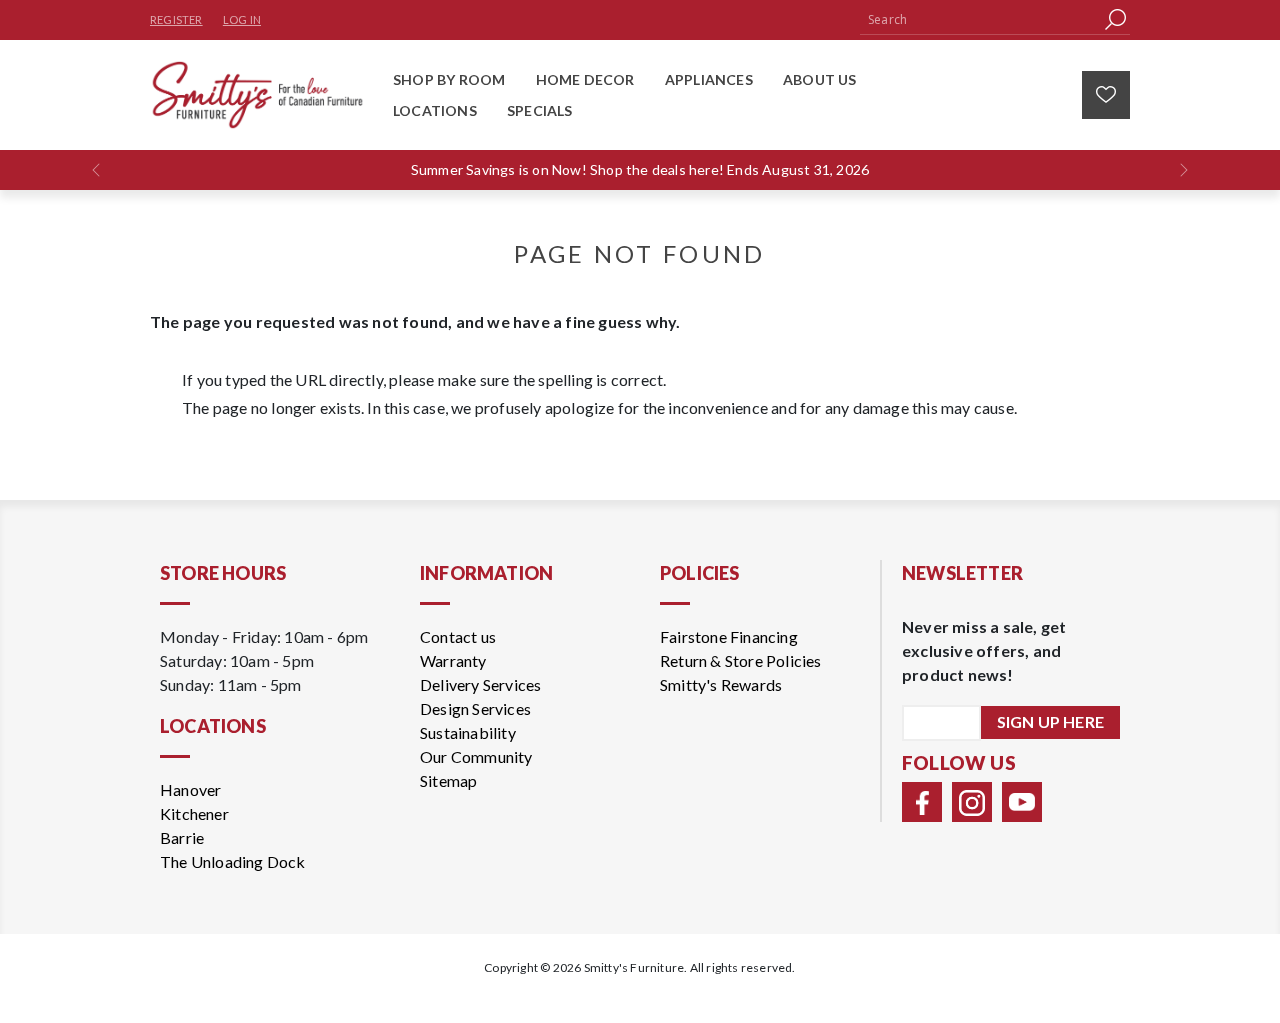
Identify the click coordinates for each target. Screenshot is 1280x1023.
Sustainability (468, 732)
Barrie (182, 837)
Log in (242, 19)
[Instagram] (972, 802)
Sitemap (448, 780)
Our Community (476, 756)
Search (1115, 19)
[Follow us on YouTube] (1022, 802)
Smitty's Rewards (721, 684)
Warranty (453, 660)
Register (176, 19)
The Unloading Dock (233, 861)
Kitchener (194, 813)
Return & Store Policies (741, 660)
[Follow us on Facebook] (922, 802)
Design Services (475, 708)
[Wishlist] (1106, 95)
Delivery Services (480, 684)
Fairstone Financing (729, 636)
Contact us (458, 636)
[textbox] (980, 19)
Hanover (190, 789)
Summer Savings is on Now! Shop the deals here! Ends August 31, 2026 (640, 169)
